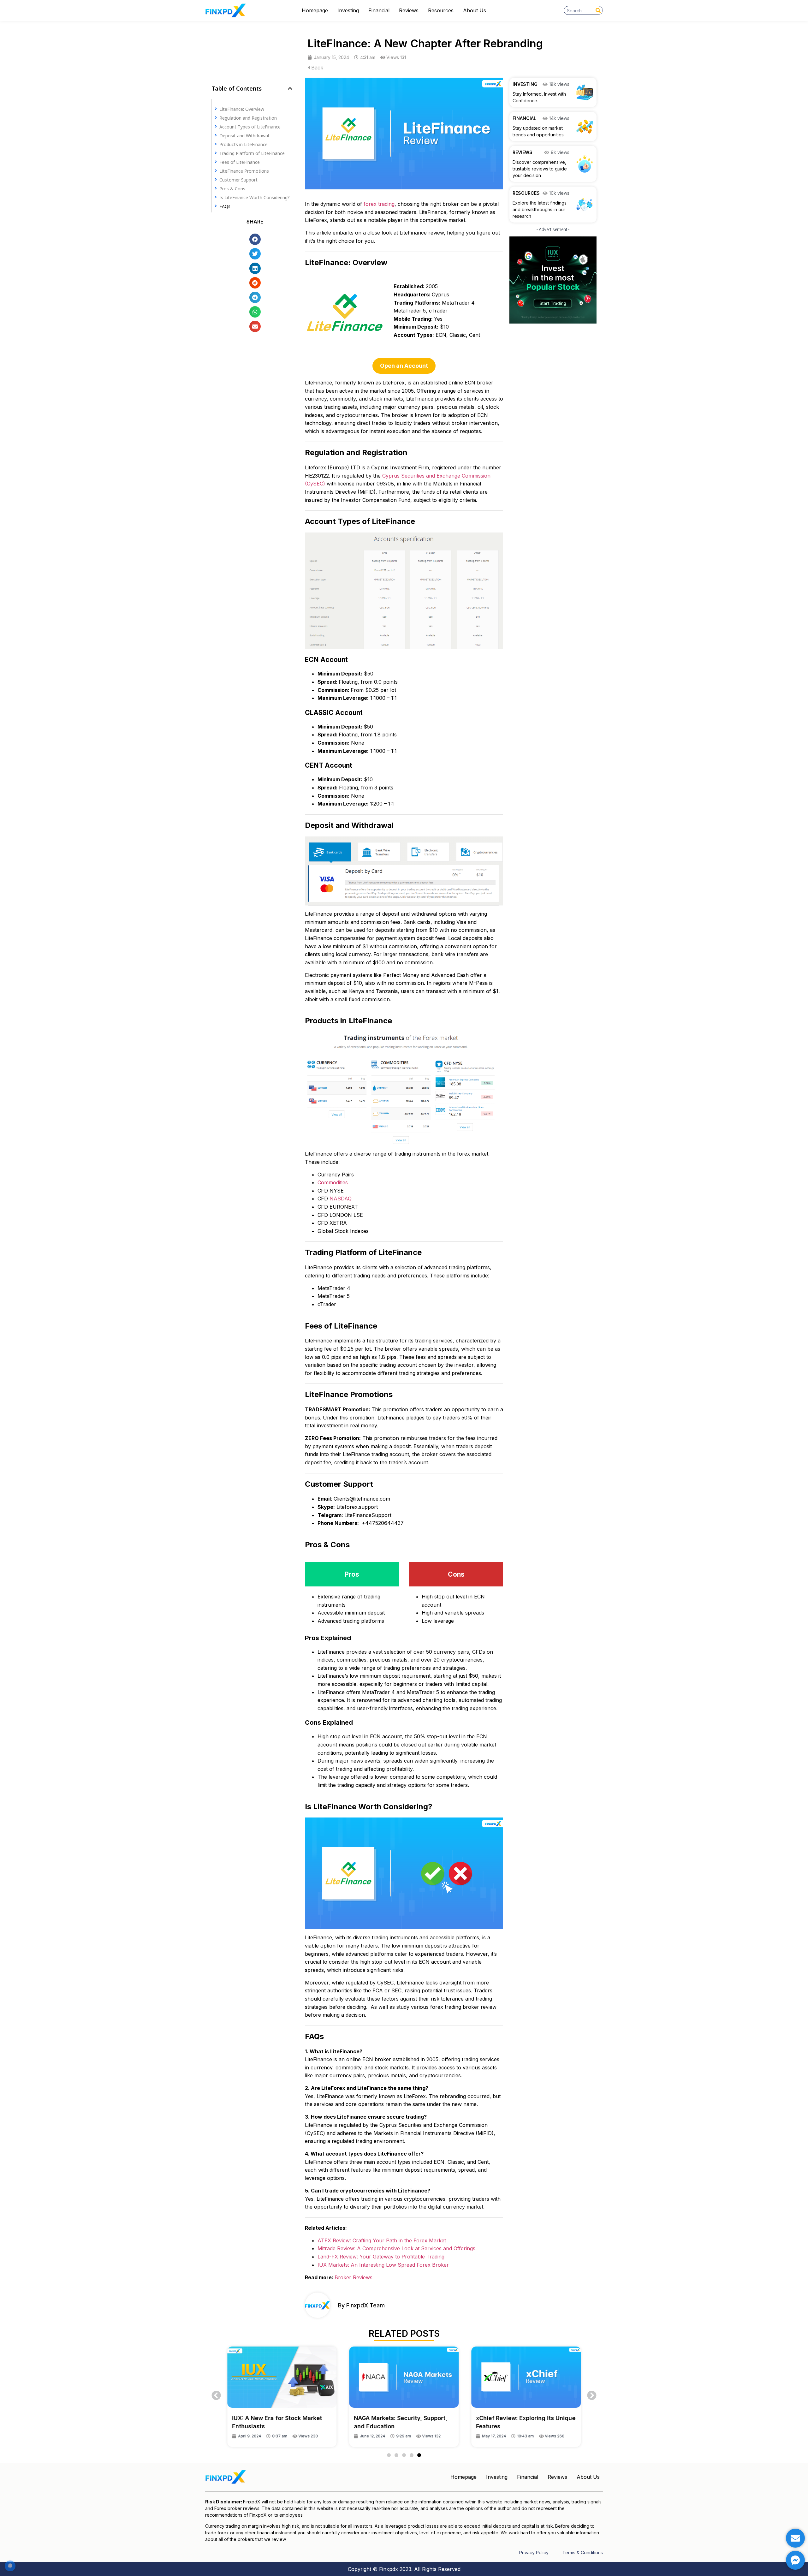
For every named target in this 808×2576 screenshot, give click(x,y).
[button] (290, 88)
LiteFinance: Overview (242, 109)
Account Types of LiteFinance (250, 126)
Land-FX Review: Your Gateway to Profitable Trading (381, 2257)
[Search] (598, 10)
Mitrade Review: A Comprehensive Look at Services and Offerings (396, 2248)
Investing (348, 10)
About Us (475, 10)
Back (316, 68)
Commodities (333, 1182)
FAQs (225, 206)
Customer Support (239, 179)
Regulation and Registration (249, 118)
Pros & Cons (232, 188)
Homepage (315, 10)
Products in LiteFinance (244, 144)
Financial (379, 10)
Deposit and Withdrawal (244, 135)
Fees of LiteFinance (240, 162)
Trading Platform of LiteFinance (252, 153)
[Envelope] (795, 2538)
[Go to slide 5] (419, 2455)
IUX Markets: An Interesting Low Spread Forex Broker (383, 2265)
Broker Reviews (353, 2277)
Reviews (409, 10)
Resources (441, 10)
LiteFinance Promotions (244, 171)
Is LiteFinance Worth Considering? (255, 197)
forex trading (379, 204)
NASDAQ (341, 1199)
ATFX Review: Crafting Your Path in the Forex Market (382, 2240)
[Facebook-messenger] (795, 2560)
